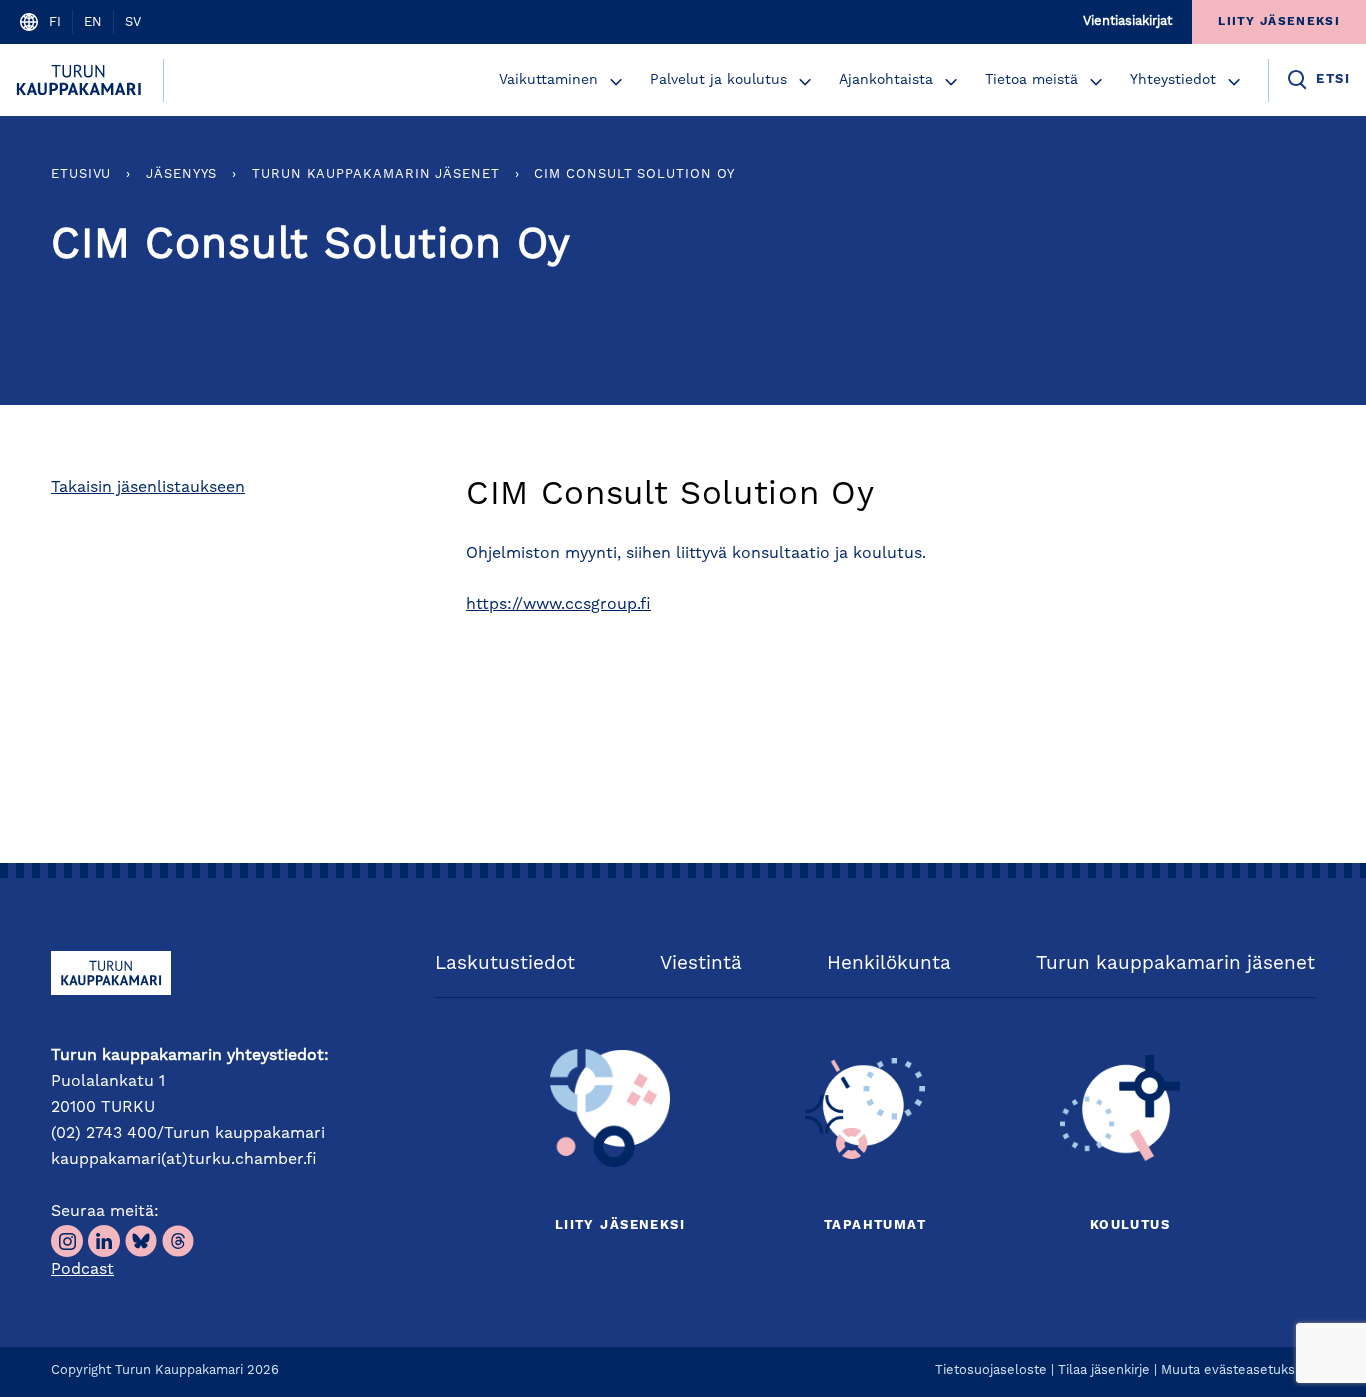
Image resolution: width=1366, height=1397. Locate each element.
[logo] (81, 80)
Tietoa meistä (1031, 80)
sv (133, 22)
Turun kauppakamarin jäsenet (376, 174)
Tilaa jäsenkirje (1104, 1370)
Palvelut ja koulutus (718, 80)
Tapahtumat (875, 1225)
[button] (616, 82)
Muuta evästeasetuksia (1233, 1370)
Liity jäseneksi (620, 1225)
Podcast (82, 1270)
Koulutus (1130, 1225)
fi (55, 22)
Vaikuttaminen (548, 80)
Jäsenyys (181, 174)
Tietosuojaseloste (991, 1370)
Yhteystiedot (1173, 80)
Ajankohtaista (886, 80)
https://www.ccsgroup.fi (558, 605)
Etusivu (81, 174)
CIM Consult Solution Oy (634, 174)
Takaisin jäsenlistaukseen (148, 488)
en (93, 22)
